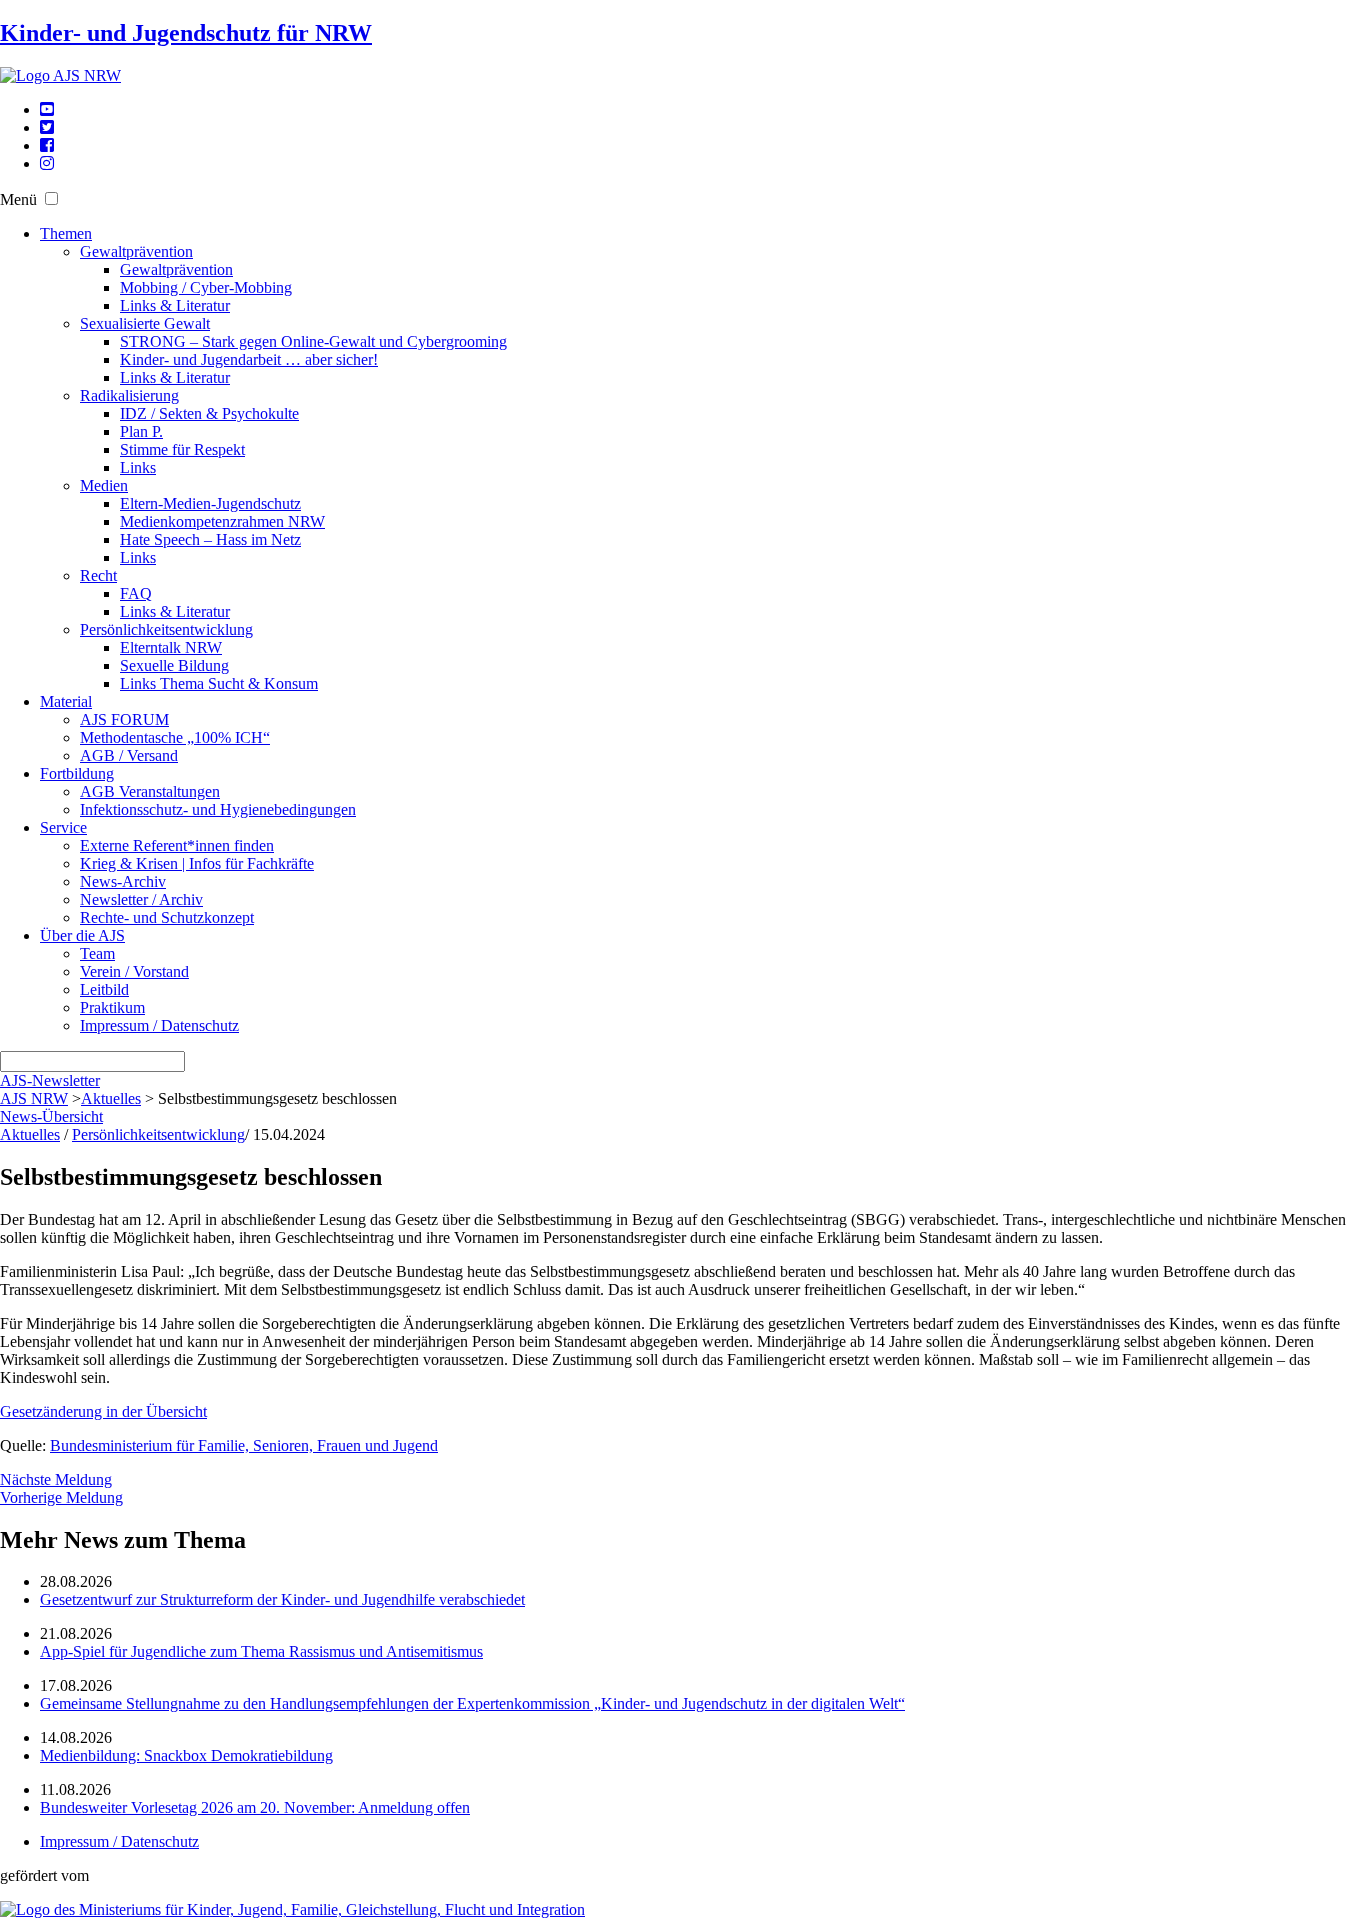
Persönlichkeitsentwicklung (166, 629)
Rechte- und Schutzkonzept (167, 917)
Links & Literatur (175, 305)
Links (138, 467)
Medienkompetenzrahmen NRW (222, 521)
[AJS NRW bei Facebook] (47, 145)
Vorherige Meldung (61, 1497)
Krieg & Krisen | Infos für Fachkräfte (197, 863)
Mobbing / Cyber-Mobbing (206, 287)
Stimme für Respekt (182, 449)
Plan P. (141, 431)
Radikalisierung (129, 395)
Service (63, 827)
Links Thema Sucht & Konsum (219, 683)
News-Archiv (123, 881)
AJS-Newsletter (50, 1080)
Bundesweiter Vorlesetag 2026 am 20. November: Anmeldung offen (255, 1807)
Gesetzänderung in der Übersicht (103, 1411)
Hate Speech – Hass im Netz (210, 539)
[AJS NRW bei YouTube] (47, 109)
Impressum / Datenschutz (159, 1025)
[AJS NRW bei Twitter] (47, 127)
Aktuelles (111, 1098)
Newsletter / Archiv (141, 899)
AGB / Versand (129, 755)
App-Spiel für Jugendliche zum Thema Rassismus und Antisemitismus (261, 1651)
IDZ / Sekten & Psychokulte (209, 413)
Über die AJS (82, 935)
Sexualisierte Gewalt (145, 323)
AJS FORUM (124, 719)
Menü (18, 199)
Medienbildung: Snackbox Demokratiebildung (186, 1755)
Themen (66, 233)
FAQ (136, 593)
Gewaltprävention (136, 251)
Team (97, 953)
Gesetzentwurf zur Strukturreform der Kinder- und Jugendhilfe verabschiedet (282, 1599)
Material (66, 701)
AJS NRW (34, 1098)
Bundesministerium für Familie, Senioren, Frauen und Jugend (244, 1445)
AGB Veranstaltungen (150, 791)
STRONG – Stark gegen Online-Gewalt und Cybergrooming (313, 341)
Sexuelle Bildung (174, 665)
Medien (104, 485)
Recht (98, 575)
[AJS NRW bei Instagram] (47, 163)
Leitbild (104, 989)
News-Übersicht (51, 1116)
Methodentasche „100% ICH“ (175, 737)
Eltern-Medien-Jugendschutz (210, 503)
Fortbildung (77, 773)
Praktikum (112, 1007)
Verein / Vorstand (134, 971)
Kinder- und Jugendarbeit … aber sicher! (249, 359)
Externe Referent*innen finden (177, 845)
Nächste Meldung (56, 1479)
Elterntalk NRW (171, 647)
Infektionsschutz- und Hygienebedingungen (218, 809)
